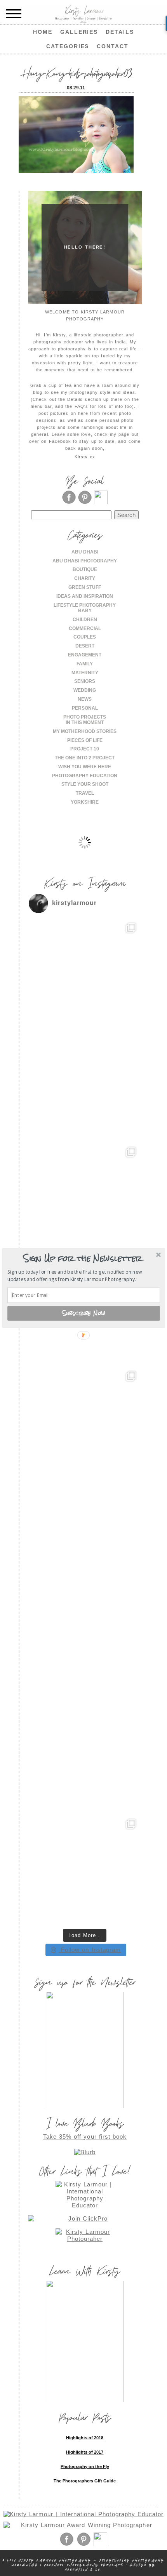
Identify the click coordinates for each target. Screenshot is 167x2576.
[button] (83, 1258)
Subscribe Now (84, 1313)
